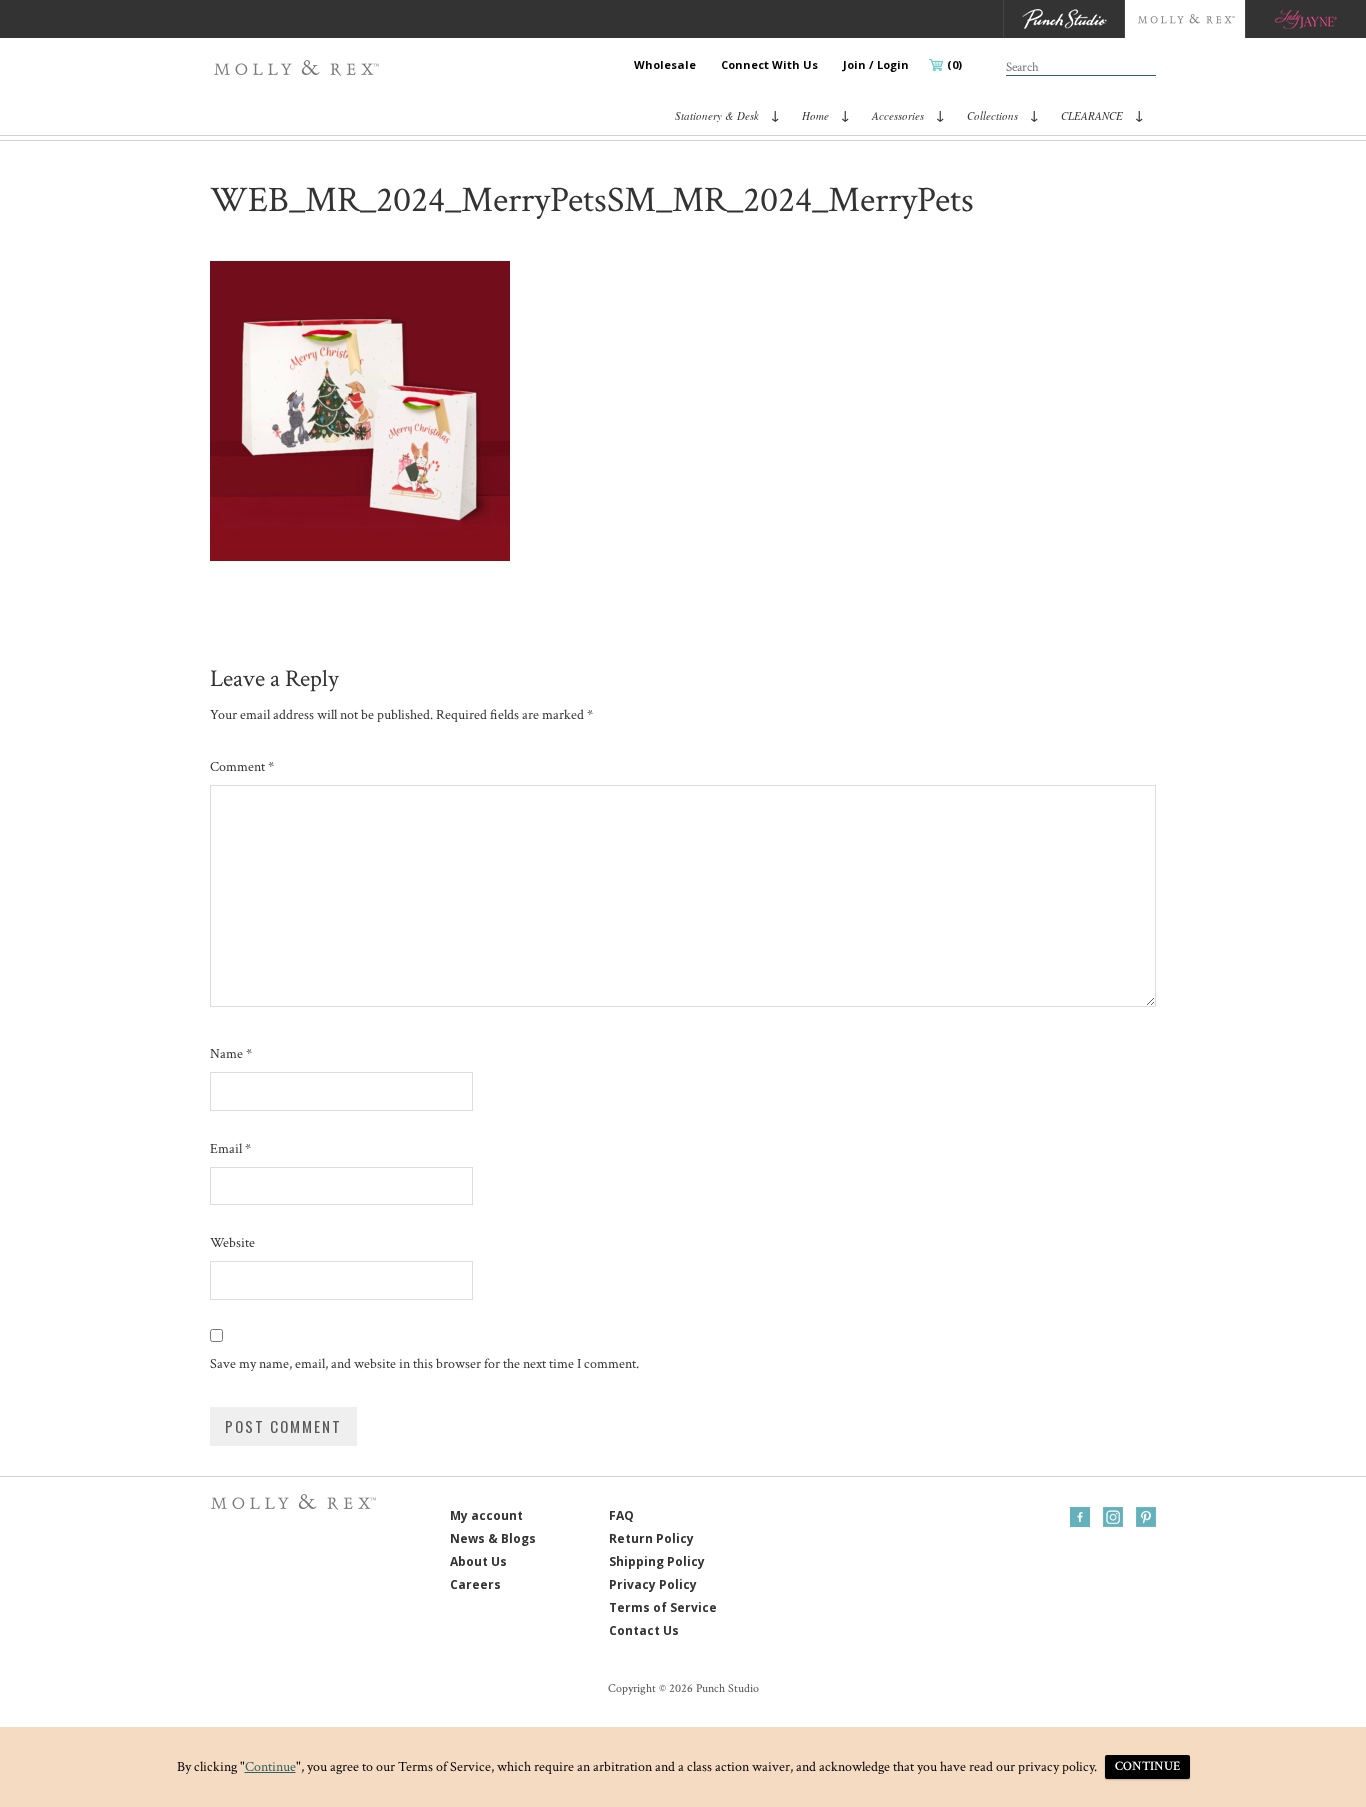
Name (231, 1054)
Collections (992, 115)
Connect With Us (769, 64)
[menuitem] (665, 65)
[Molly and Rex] (1184, 19)
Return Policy (651, 1538)
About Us (478, 1561)
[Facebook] (1080, 1517)
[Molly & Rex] (300, 68)
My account (486, 1515)
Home (815, 115)
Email (230, 1149)
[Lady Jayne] (1305, 19)
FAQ (621, 1515)
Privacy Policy (653, 1584)
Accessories (898, 115)
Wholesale (665, 64)
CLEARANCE (1092, 115)
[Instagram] (1113, 1517)
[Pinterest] (1146, 1517)
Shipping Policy (657, 1561)
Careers (475, 1584)
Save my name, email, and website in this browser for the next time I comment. (424, 1364)
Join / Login (876, 64)
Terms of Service (663, 1607)
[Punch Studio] (1063, 19)
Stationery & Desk (717, 115)
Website (232, 1243)
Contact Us (644, 1630)
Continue (270, 1767)
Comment (242, 767)
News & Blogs (493, 1538)
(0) (954, 64)
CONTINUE (1147, 1766)
